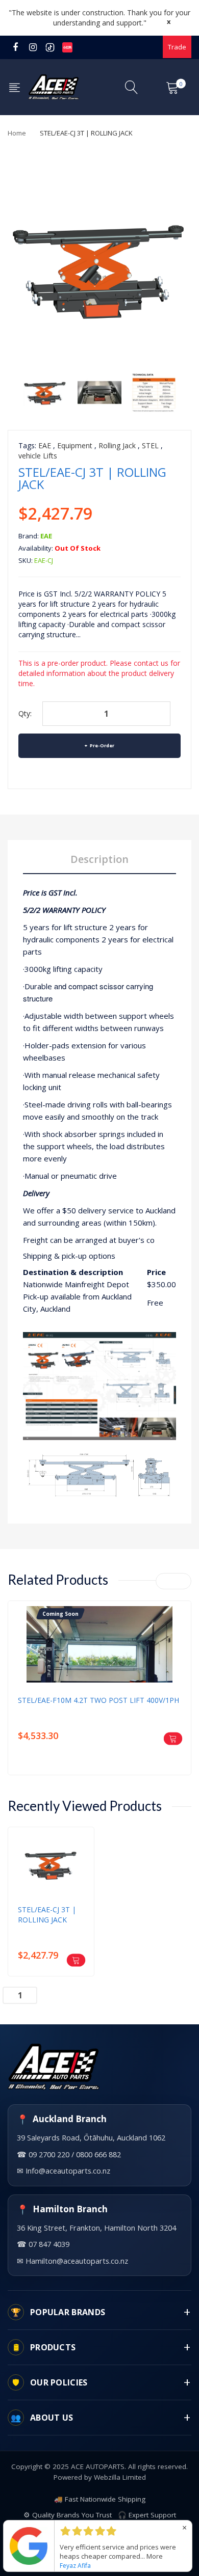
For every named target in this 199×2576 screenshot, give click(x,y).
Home (17, 133)
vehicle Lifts (38, 456)
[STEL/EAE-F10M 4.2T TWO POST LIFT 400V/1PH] (99, 1679)
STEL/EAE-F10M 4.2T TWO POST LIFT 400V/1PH (98, 1700)
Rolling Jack (117, 445)
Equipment (75, 445)
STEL (150, 445)
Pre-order (102, 745)
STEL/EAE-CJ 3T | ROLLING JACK (47, 1915)
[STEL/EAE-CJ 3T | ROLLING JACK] (45, 391)
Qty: (25, 713)
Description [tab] (99, 859)
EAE (45, 445)
